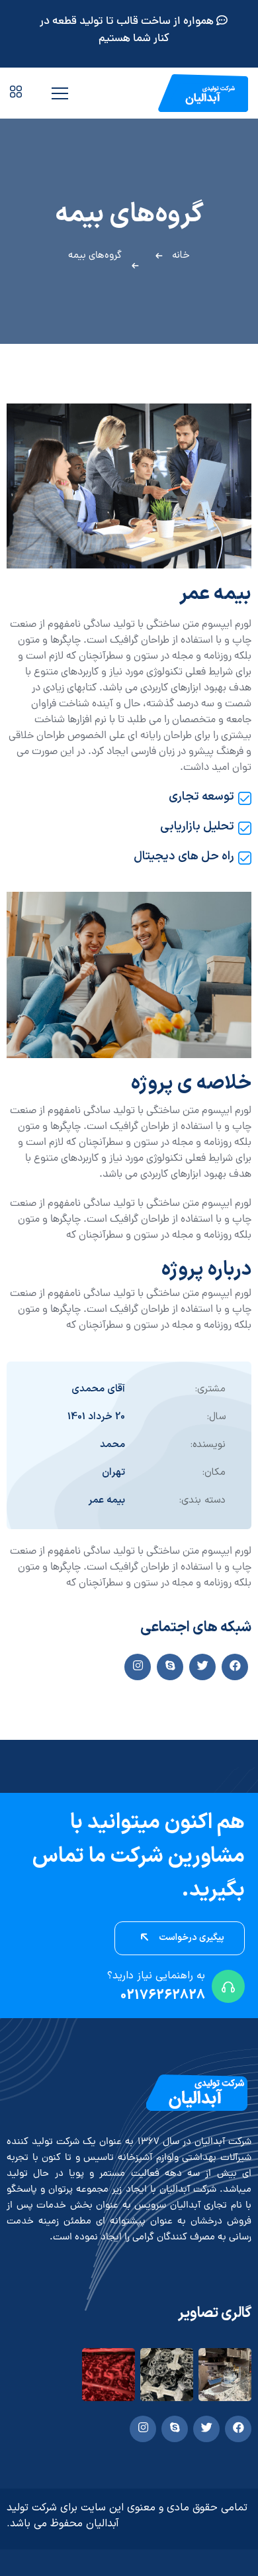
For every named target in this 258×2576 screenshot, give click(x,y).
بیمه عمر (107, 1500)
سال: (216, 1417)
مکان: (214, 1473)
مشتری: (210, 1389)
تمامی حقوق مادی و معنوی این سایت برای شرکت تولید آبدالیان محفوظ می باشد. (127, 2516)
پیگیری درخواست (191, 1938)
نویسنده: (208, 1445)
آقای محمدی (98, 1389)
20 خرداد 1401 (96, 1417)
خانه (181, 255)
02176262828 (163, 1996)
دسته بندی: (202, 1500)
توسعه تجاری (201, 797)
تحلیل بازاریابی (197, 827)
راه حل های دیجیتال (184, 857)
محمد (112, 1445)
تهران (113, 1473)
